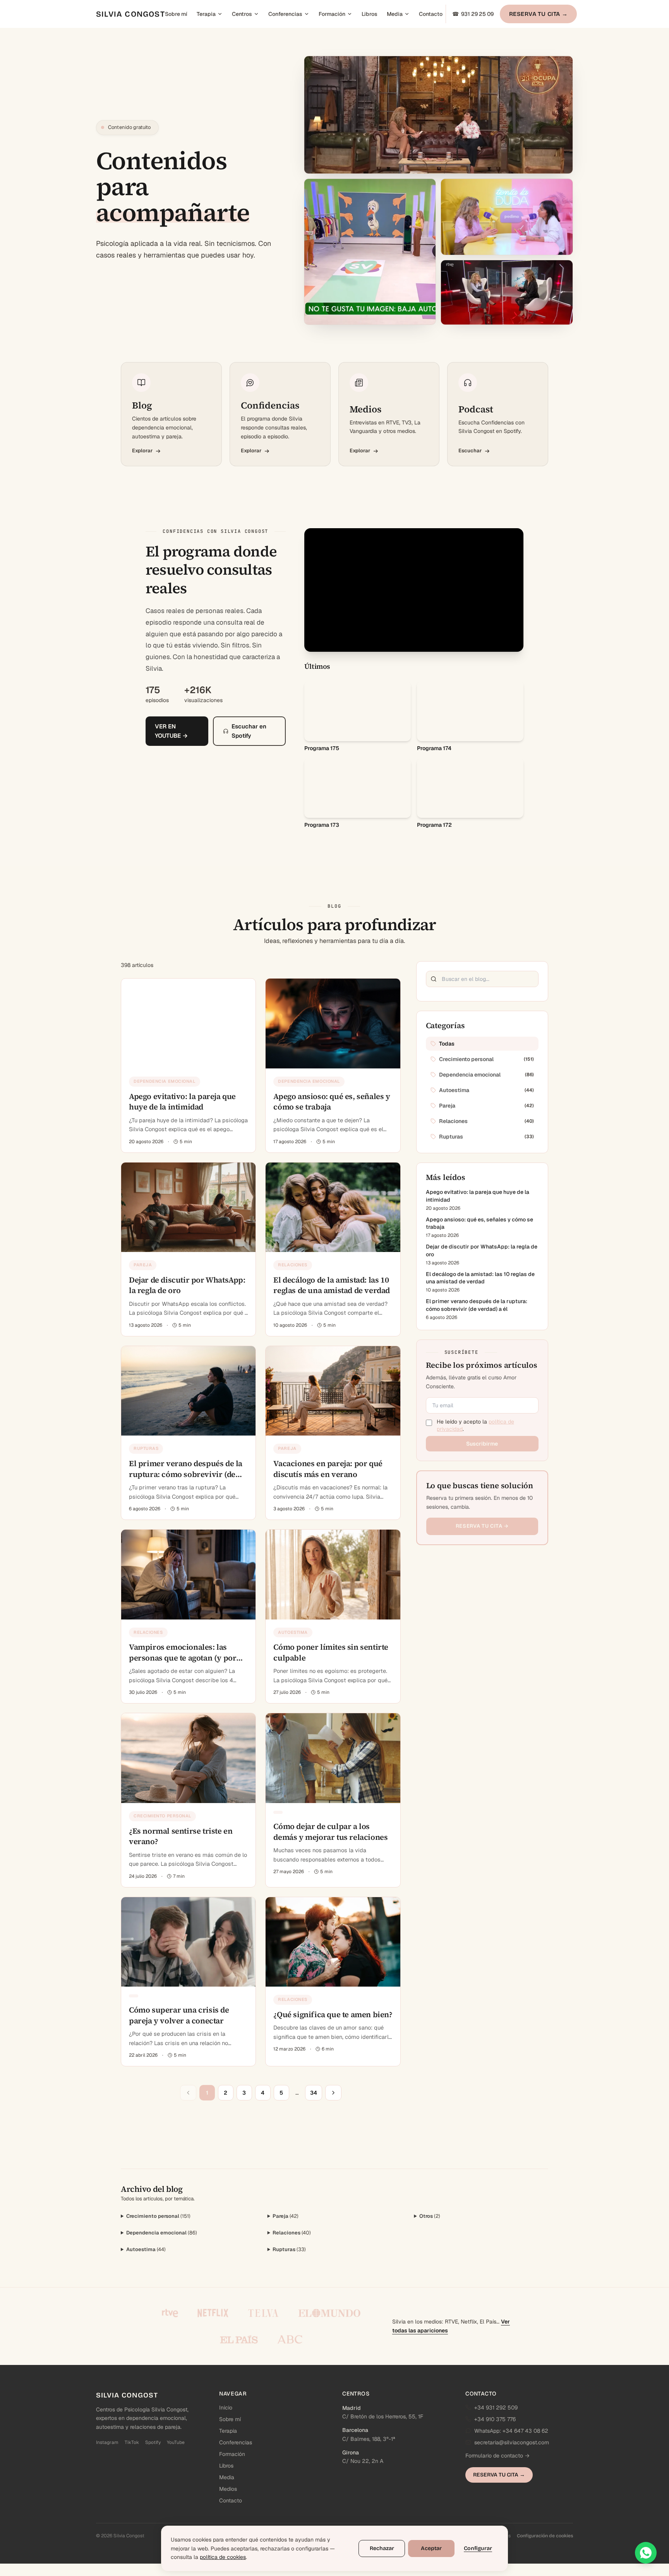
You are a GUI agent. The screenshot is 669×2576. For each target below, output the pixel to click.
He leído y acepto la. (475, 1425)
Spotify (153, 2442)
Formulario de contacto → (497, 2456)
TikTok (132, 2442)
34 (314, 2093)
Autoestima (146, 2249)
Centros (242, 14)
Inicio (226, 2408)
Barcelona (355, 2430)
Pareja (286, 2216)
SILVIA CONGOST (130, 14)
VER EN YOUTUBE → (171, 731)
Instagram (107, 2442)
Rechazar (382, 2548)
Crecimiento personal (158, 2216)
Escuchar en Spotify (249, 731)
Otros (430, 2216)
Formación (332, 14)
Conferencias (285, 14)
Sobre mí (176, 14)
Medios (228, 2489)
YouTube (176, 2442)
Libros (370, 14)
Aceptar (431, 2548)
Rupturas (289, 2249)
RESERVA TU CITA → (539, 14)
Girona (351, 2452)
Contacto (431, 14)
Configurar (478, 2548)
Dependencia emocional (162, 2233)
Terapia (206, 14)
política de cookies (223, 2557)
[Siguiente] (333, 2093)
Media (395, 14)
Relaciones (292, 2233)
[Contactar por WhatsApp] (646, 2553)
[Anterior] (188, 2093)
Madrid (352, 2408)
